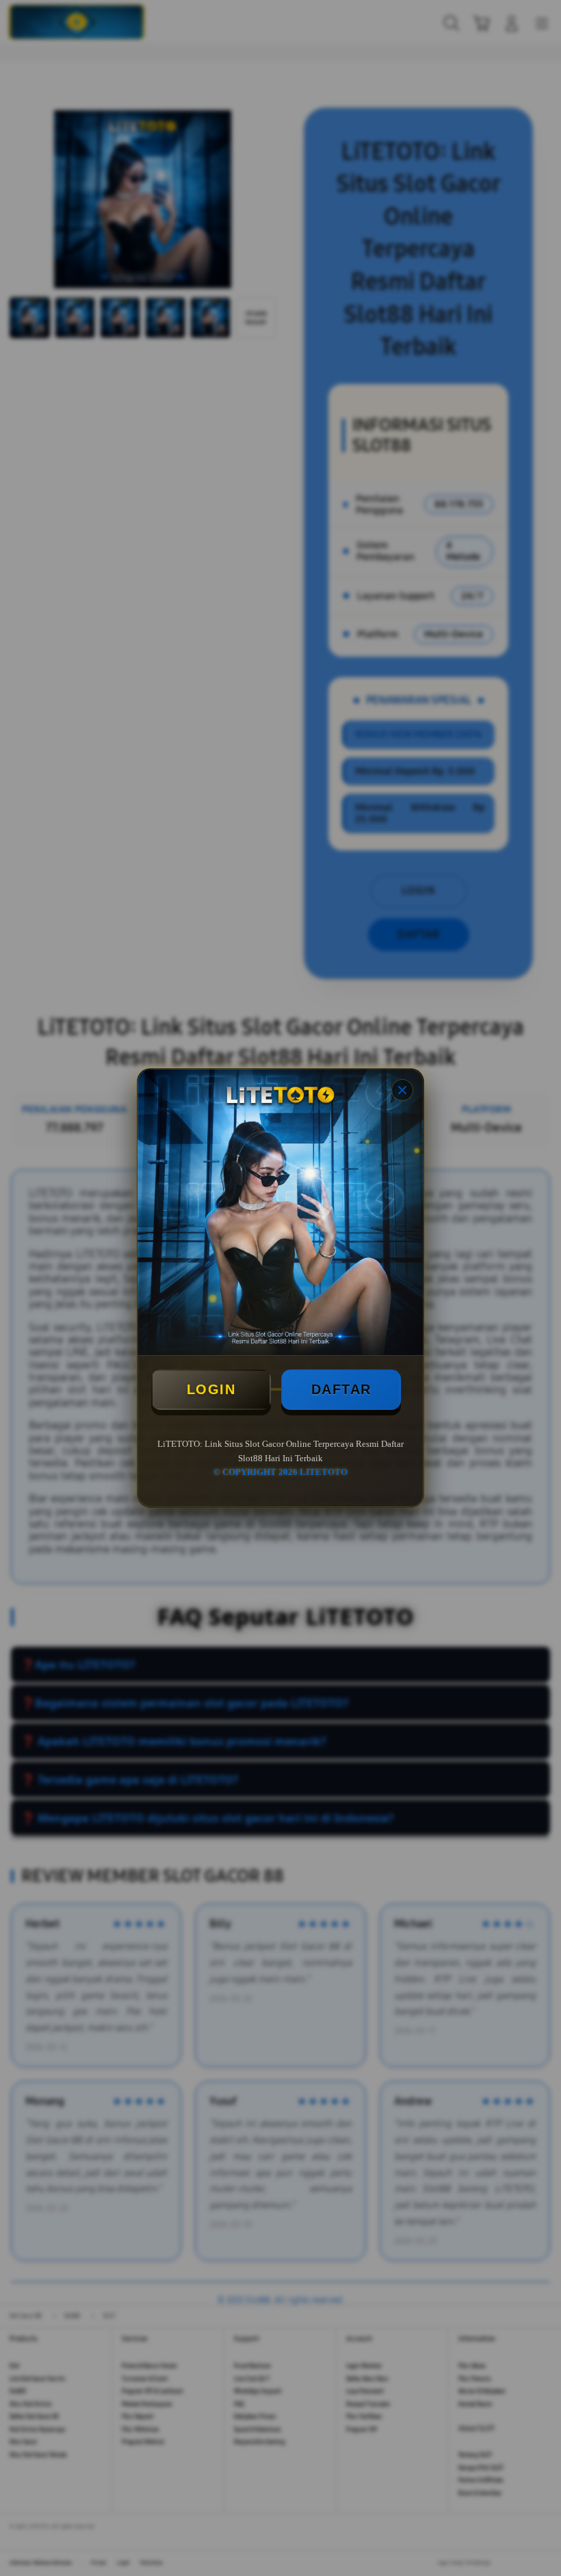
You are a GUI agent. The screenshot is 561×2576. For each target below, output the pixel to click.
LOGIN (211, 1389)
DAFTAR (341, 1389)
